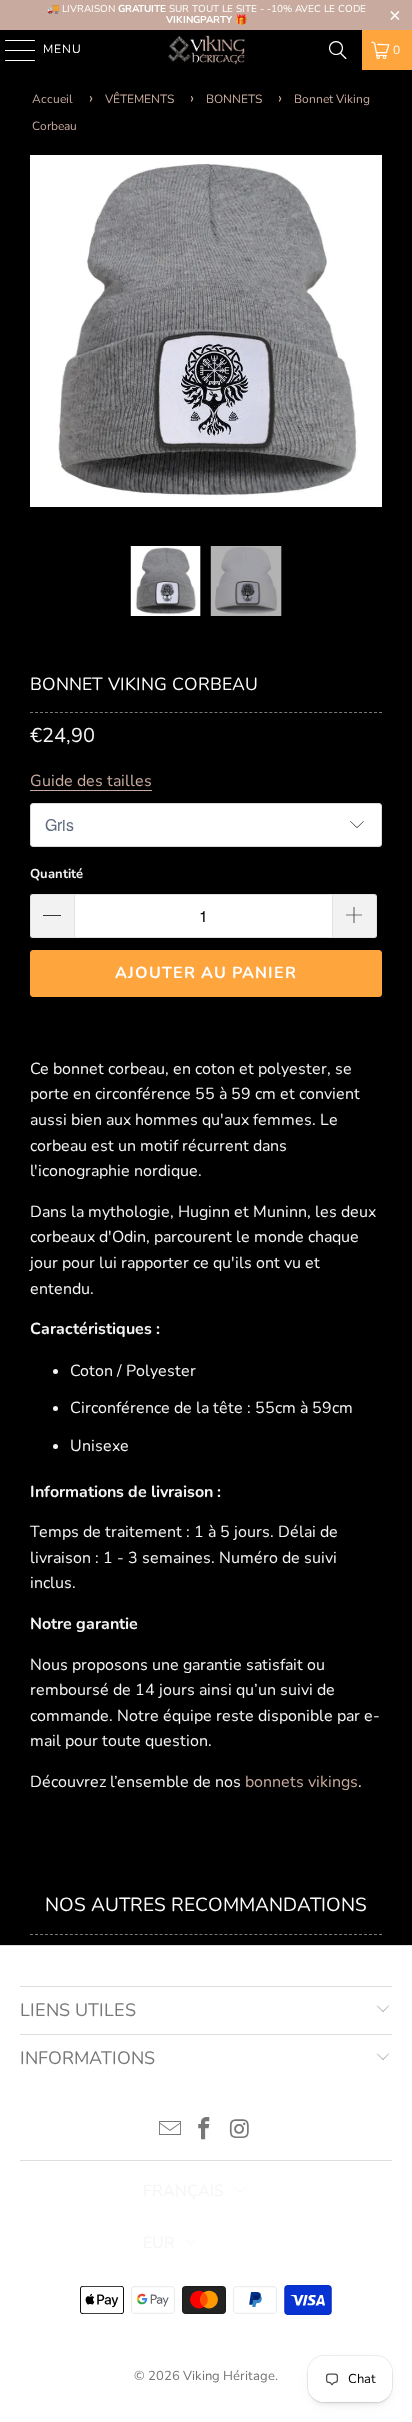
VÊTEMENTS (139, 99)
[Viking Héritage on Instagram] (240, 2131)
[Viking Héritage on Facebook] (205, 2131)
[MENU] (10, 50)
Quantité (56, 874)
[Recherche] (338, 50)
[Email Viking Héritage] (170, 2131)
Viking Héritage (229, 2376)
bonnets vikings (301, 1782)
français (183, 2191)
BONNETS (234, 99)
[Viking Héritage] (206, 50)
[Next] (367, 335)
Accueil (52, 99)
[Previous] (45, 335)
